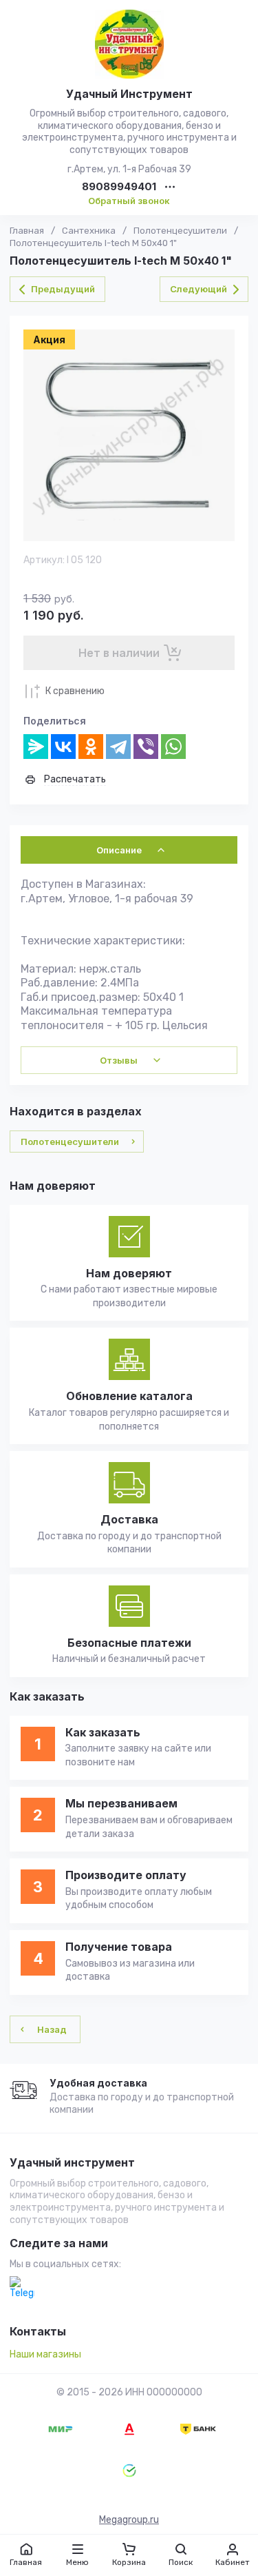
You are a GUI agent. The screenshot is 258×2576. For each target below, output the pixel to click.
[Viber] (146, 747)
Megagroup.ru (129, 2520)
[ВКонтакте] (63, 747)
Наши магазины (45, 2354)
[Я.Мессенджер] (36, 747)
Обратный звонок (129, 201)
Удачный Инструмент (129, 94)
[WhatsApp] (173, 747)
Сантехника (89, 231)
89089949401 (119, 187)
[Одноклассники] (91, 747)
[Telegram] (118, 747)
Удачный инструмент (72, 2163)
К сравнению (75, 691)
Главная (27, 231)
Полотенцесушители (180, 231)
